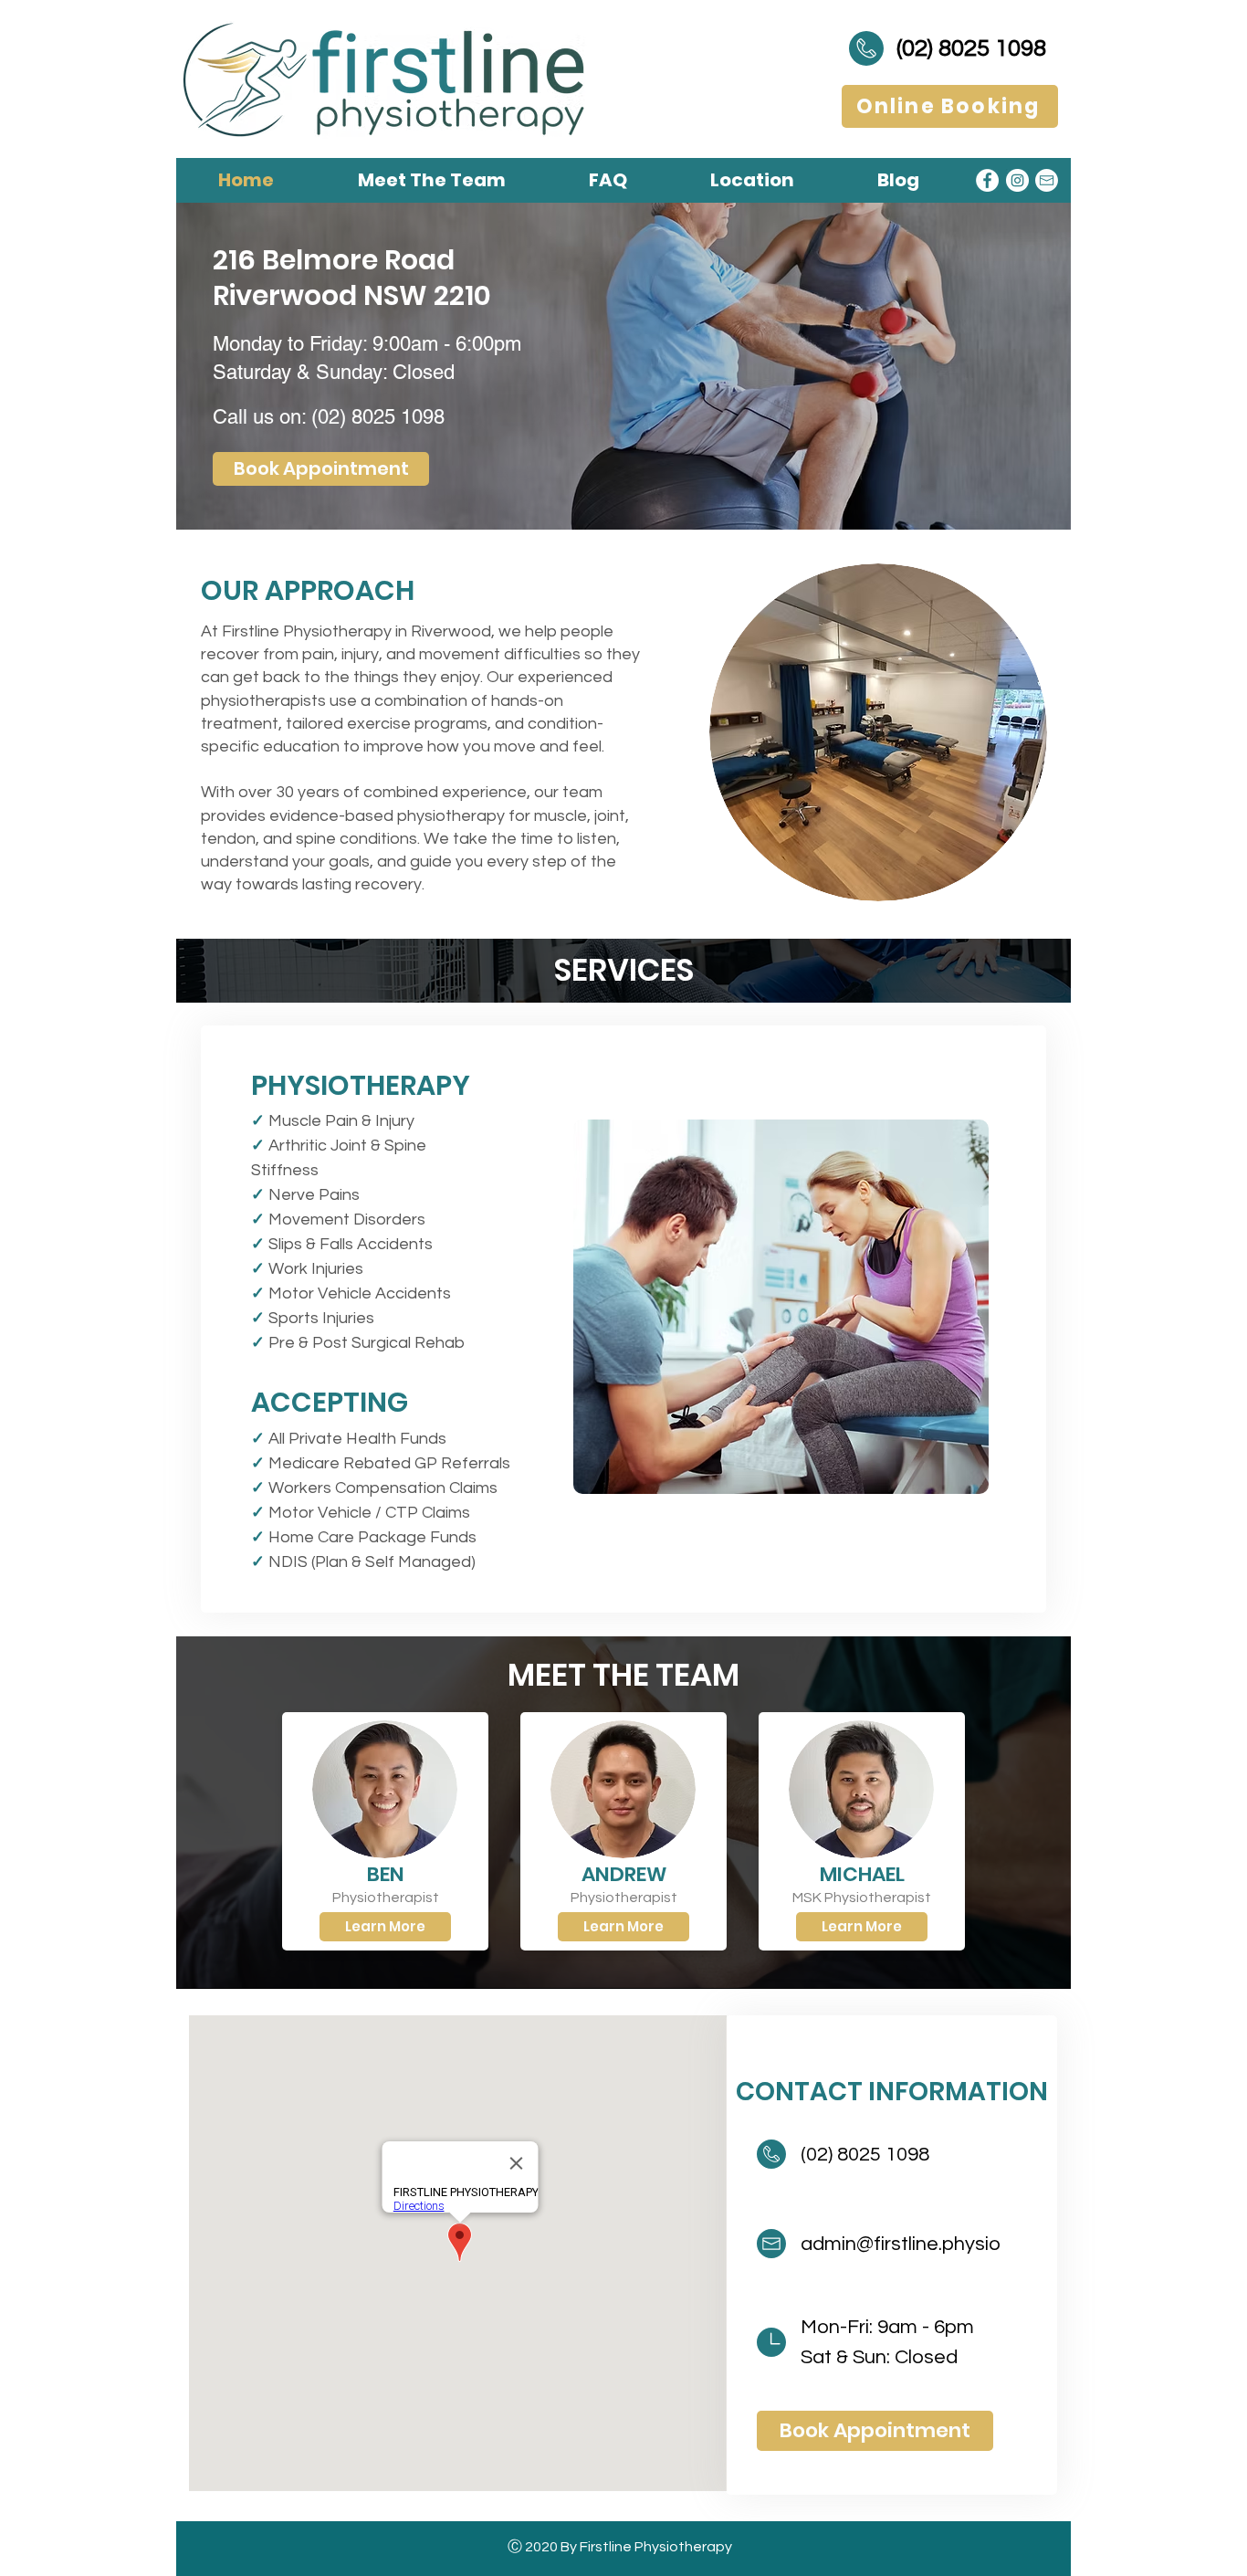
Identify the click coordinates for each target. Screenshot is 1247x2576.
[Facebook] (987, 180)
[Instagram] (1017, 180)
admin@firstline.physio (901, 2244)
